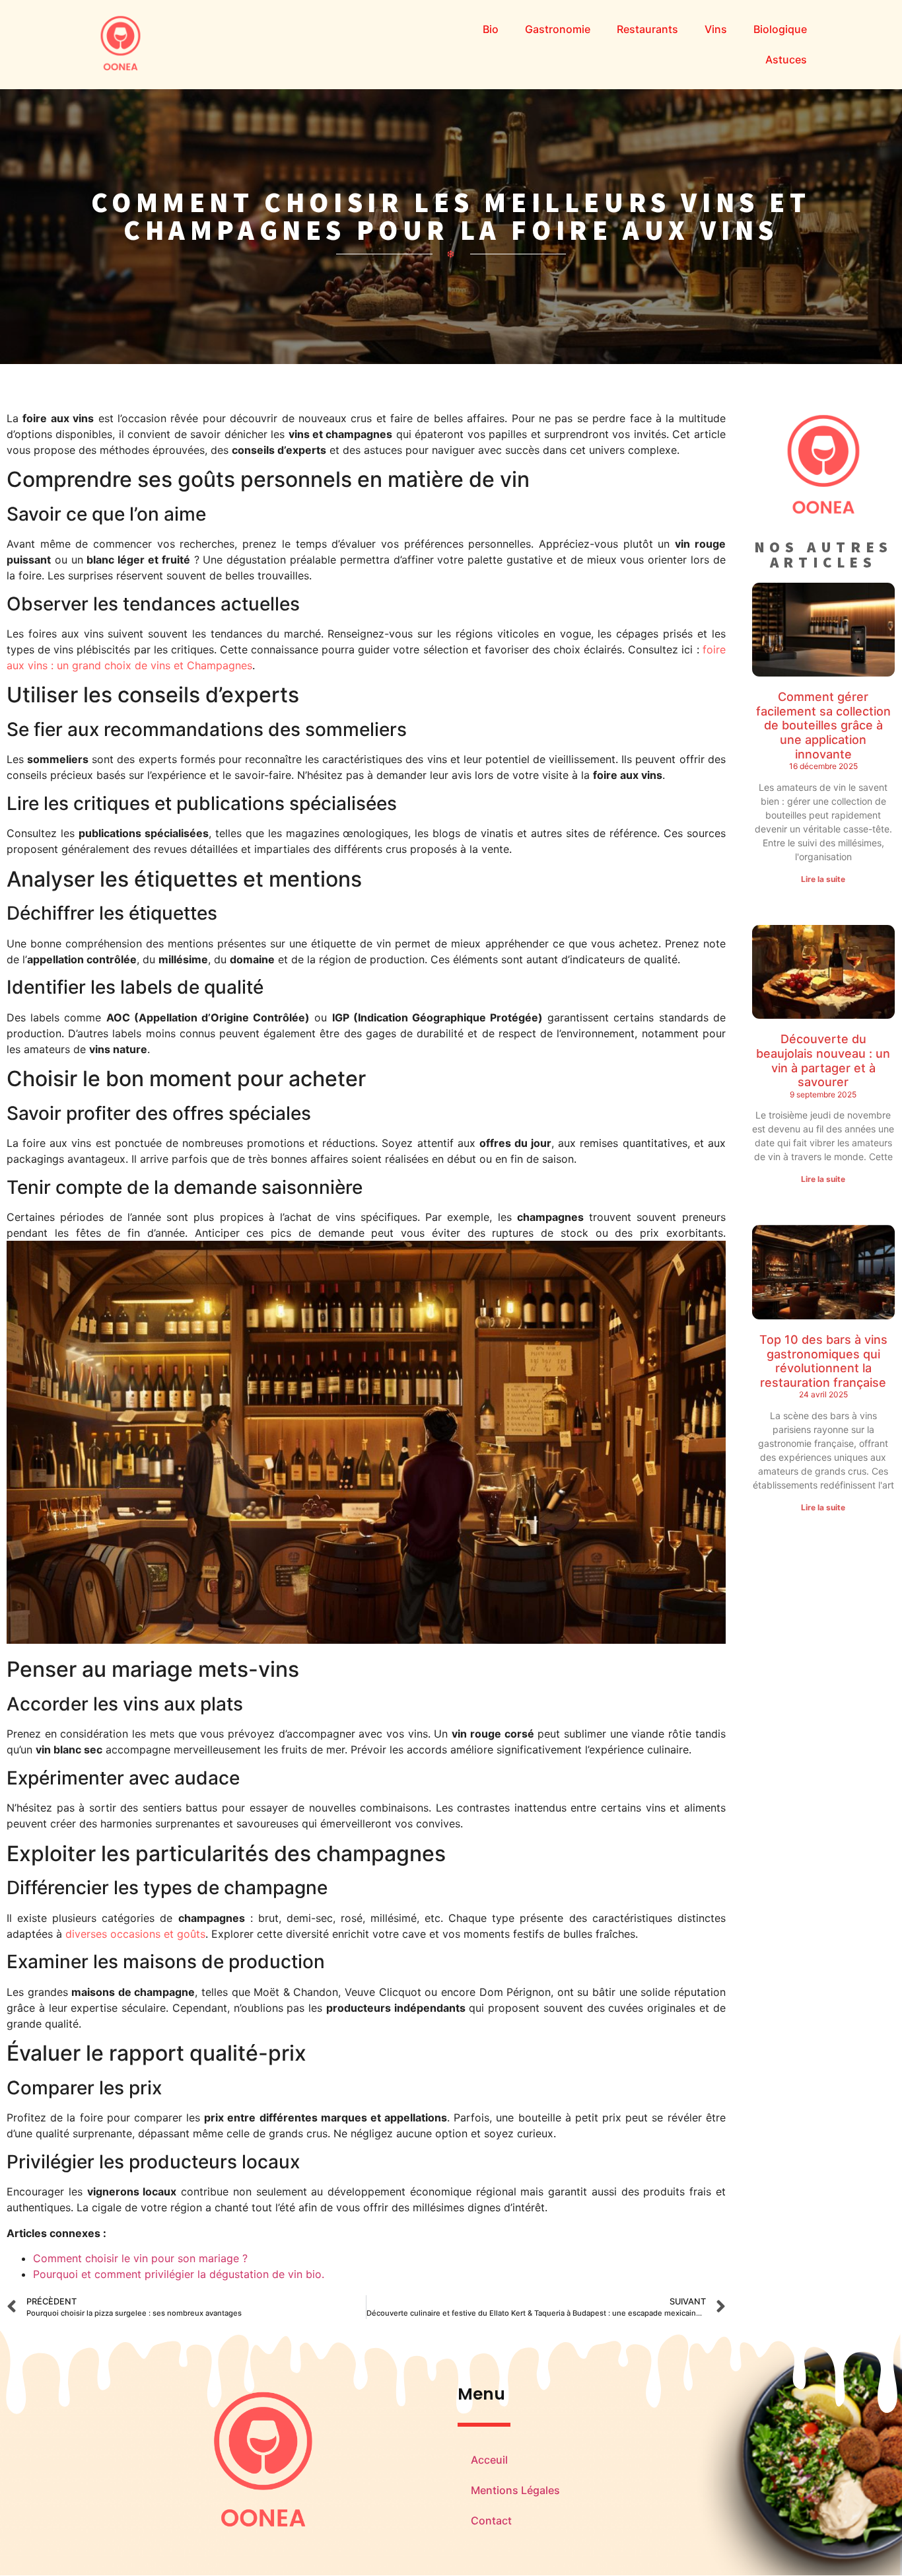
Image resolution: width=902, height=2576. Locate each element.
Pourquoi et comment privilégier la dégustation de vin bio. (179, 2274)
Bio (491, 29)
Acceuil (489, 2460)
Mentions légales (515, 2490)
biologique (780, 29)
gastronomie (558, 29)
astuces (786, 59)
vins (716, 29)
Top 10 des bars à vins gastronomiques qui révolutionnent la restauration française (823, 1361)
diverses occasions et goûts (135, 1934)
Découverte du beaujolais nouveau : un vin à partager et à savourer (823, 1060)
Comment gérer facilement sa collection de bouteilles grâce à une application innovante (823, 725)
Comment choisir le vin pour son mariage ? (140, 2258)
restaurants (647, 29)
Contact (491, 2521)
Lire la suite (823, 879)
